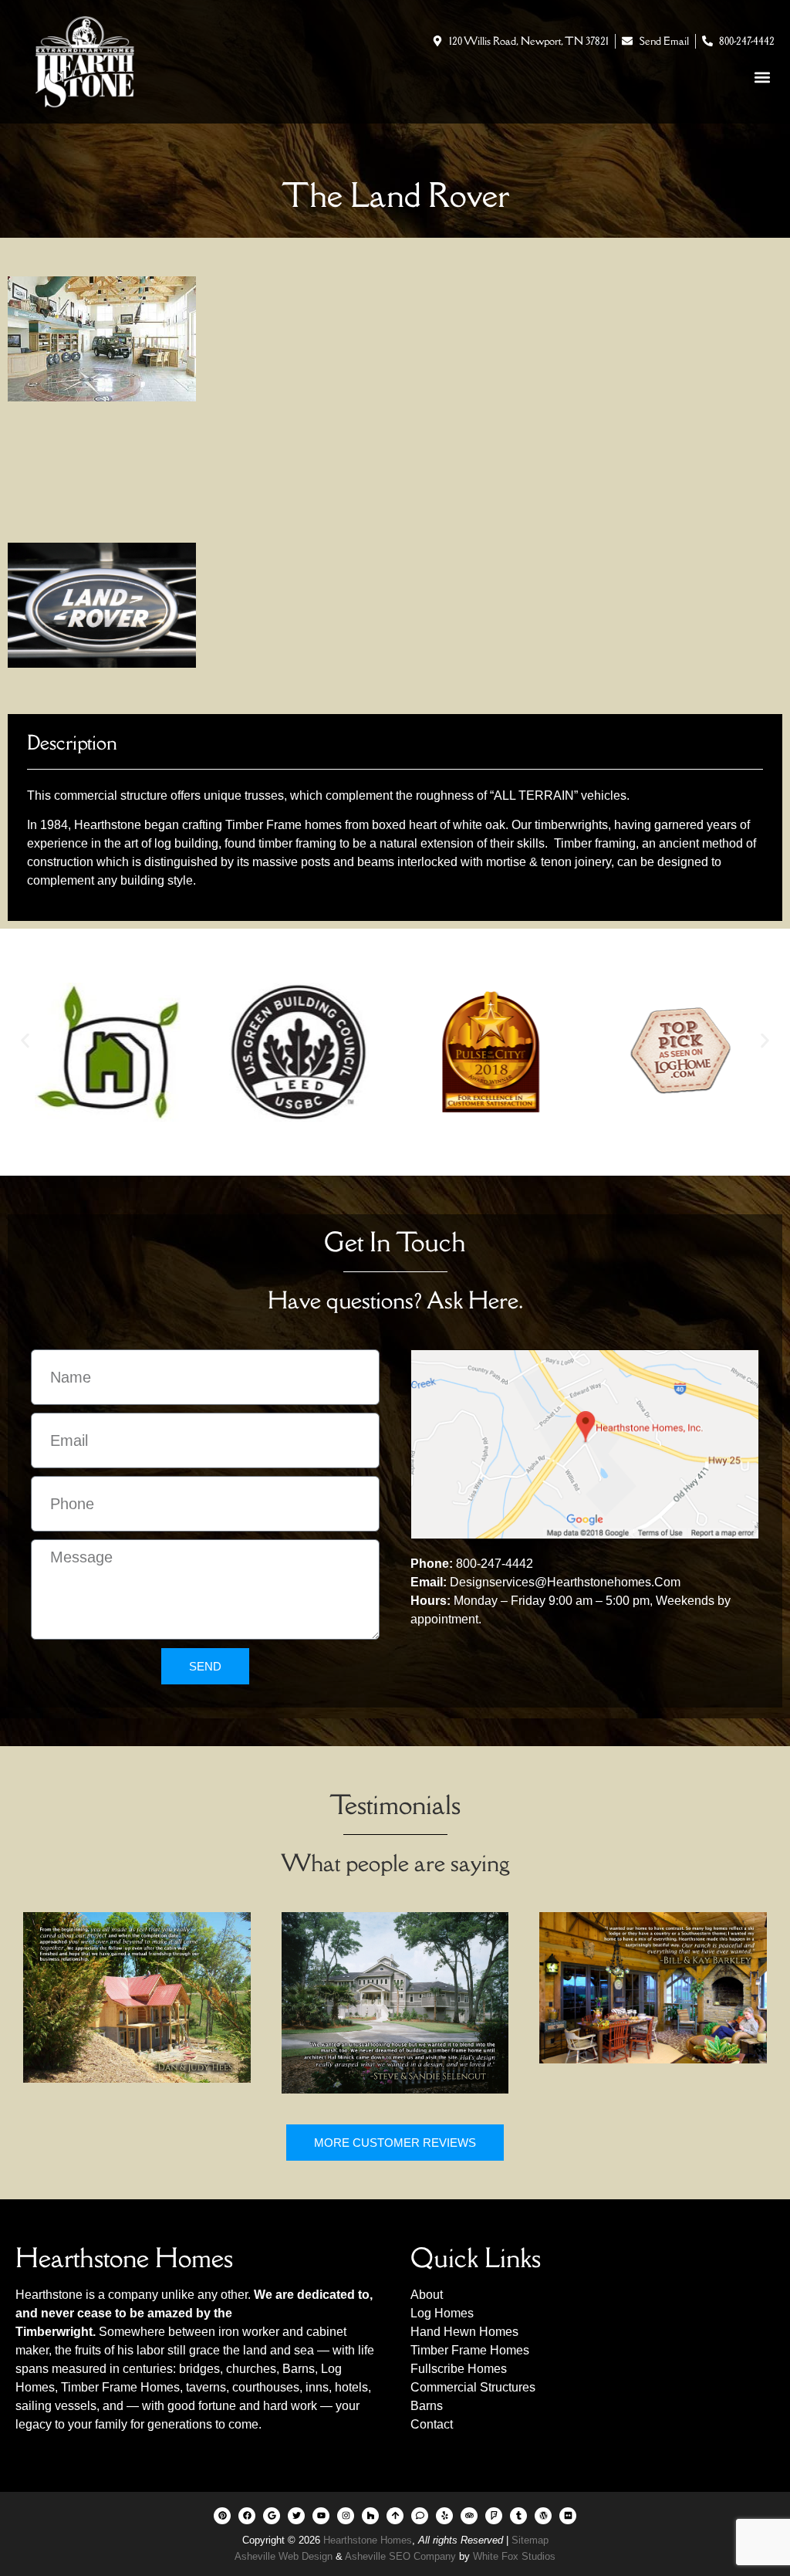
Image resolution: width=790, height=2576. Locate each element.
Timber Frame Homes (120, 2387)
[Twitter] (296, 2516)
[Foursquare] (494, 2516)
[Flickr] (568, 2516)
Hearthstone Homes (368, 2540)
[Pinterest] (222, 2516)
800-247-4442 (495, 1564)
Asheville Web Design (285, 2556)
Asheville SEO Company (400, 2556)
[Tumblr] (518, 2516)
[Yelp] (444, 2516)
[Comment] (420, 2516)
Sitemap (530, 2540)
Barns (299, 2369)
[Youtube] (321, 2516)
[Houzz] (370, 2516)
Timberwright (54, 2332)
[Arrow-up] (395, 2516)
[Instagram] (346, 2516)
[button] (762, 77)
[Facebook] (247, 2516)
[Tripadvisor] (469, 2516)
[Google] (272, 2516)
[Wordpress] (543, 2516)
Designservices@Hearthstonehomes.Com (565, 1582)
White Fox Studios (514, 2556)
